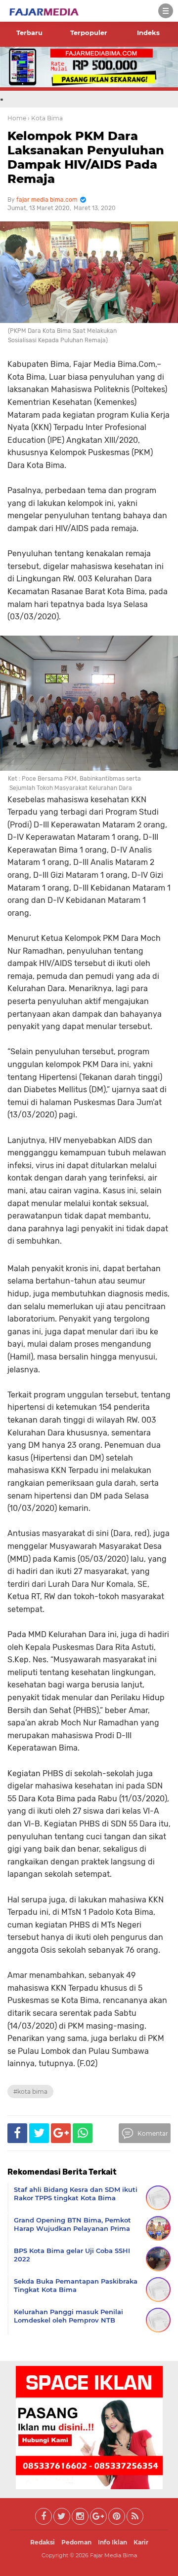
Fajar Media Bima (113, 2555)
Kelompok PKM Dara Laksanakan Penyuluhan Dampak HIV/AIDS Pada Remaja (86, 157)
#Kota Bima (30, 2092)
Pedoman (76, 2542)
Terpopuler (89, 33)
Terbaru (29, 33)
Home (17, 118)
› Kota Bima (45, 118)
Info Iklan (112, 2542)
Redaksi (43, 2542)
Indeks (148, 33)
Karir (141, 2542)
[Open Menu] (166, 11)
